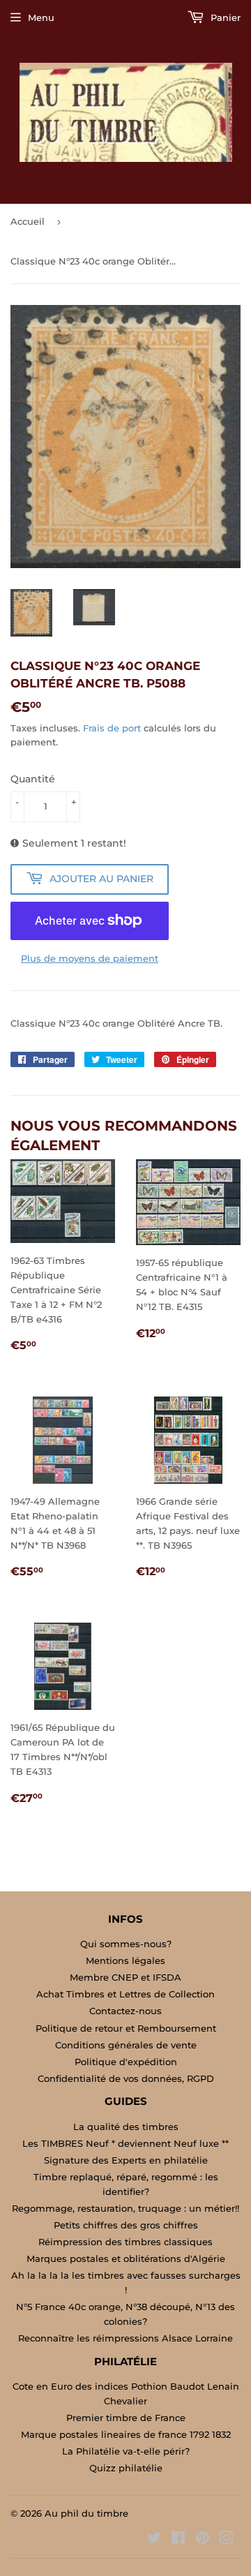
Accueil (28, 221)
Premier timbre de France (126, 2418)
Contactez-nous (125, 2011)
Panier (224, 17)
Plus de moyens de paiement (90, 958)
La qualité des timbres (126, 2127)
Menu (41, 17)
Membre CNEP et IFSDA (125, 1977)
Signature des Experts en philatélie (126, 2160)
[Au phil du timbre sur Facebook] (178, 2540)
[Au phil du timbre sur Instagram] (227, 2540)
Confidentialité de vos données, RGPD (126, 2078)
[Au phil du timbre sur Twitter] (154, 2540)
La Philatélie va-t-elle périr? (126, 2451)
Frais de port (112, 728)
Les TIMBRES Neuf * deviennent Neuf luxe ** (125, 2143)
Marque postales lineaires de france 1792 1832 (126, 2434)
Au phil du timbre (86, 2513)
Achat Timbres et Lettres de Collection (125, 1994)
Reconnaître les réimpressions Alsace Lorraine (125, 2338)
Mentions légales (125, 1960)
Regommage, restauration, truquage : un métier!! (125, 2208)
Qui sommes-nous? (126, 1944)
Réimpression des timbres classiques (125, 2242)
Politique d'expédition (126, 2062)
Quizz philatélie (126, 2468)
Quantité (33, 779)
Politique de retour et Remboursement (126, 2028)
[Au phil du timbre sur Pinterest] (203, 2540)
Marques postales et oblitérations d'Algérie (126, 2258)
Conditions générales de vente (126, 2045)
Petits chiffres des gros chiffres (126, 2225)
